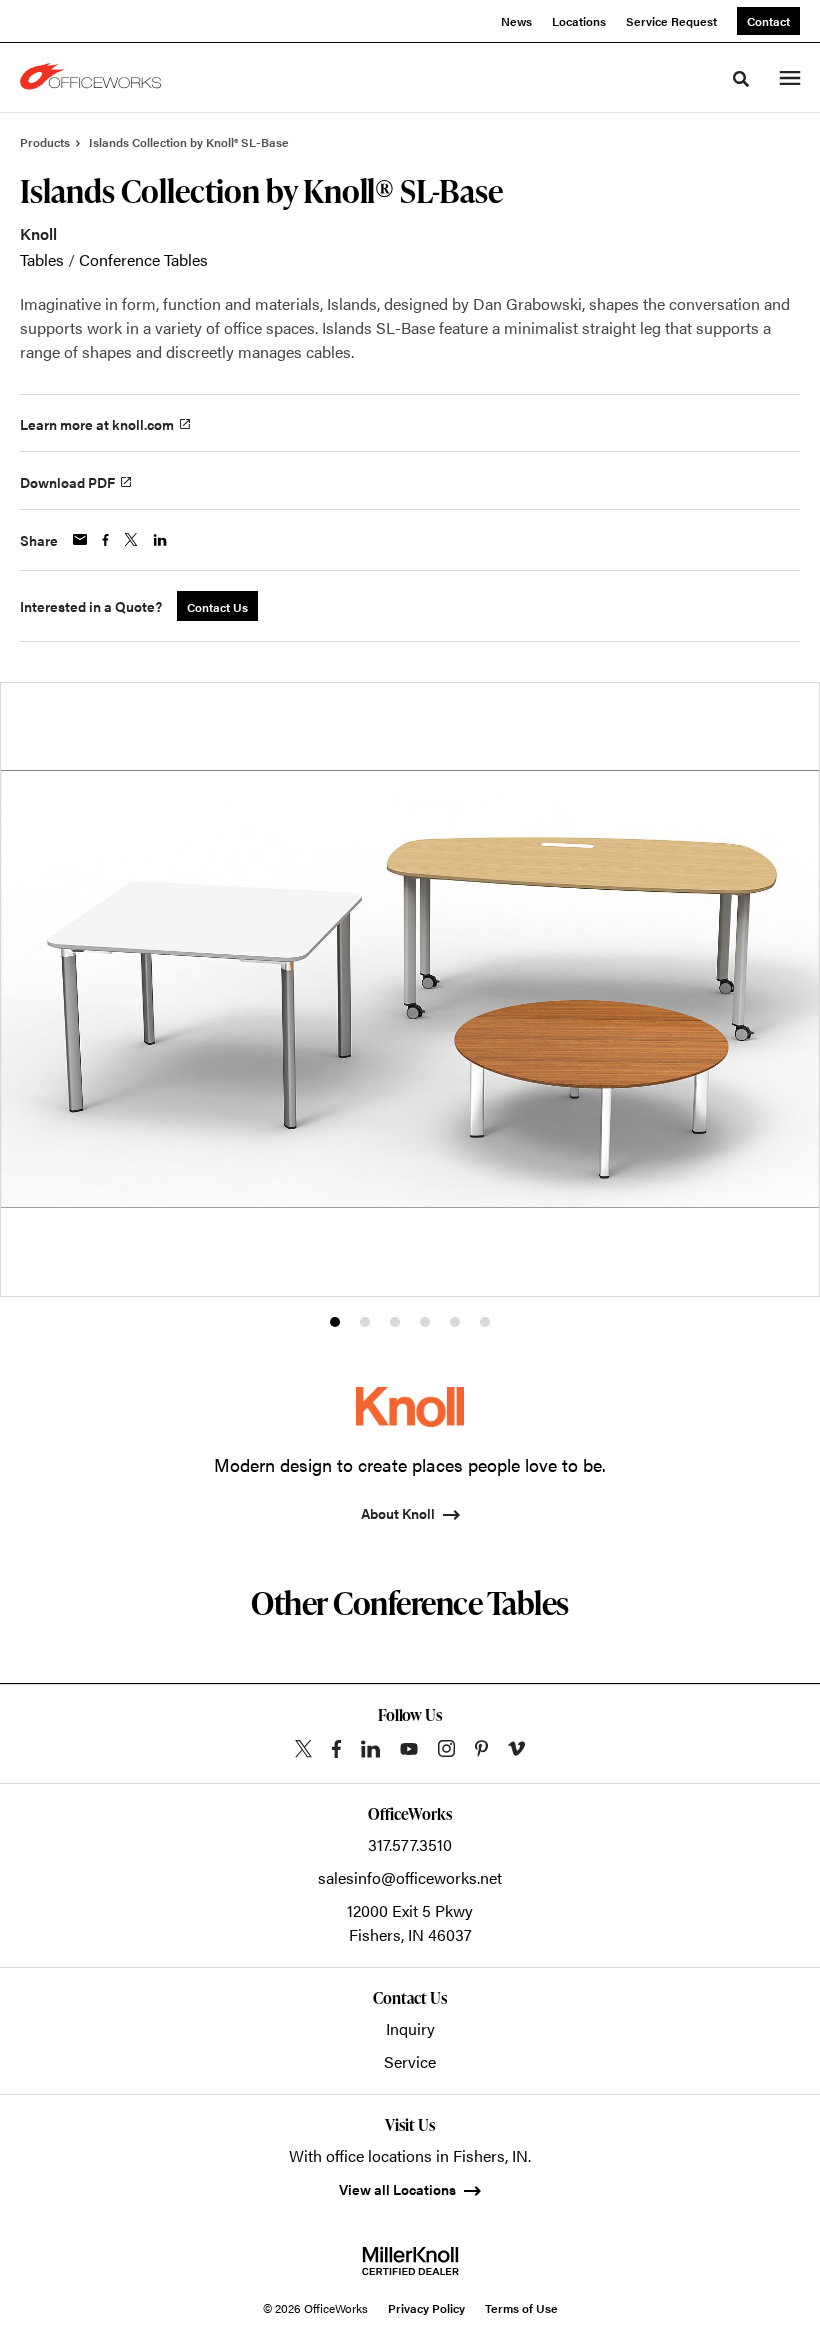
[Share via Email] (80, 539)
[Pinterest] (481, 1748)
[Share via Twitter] (131, 539)
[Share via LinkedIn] (160, 540)
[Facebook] (336, 1749)
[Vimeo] (516, 1748)
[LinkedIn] (370, 1749)
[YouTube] (409, 1749)
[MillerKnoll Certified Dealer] (410, 2261)
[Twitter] (303, 1748)
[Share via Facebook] (105, 540)
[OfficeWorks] (94, 78)
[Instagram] (446, 1748)
